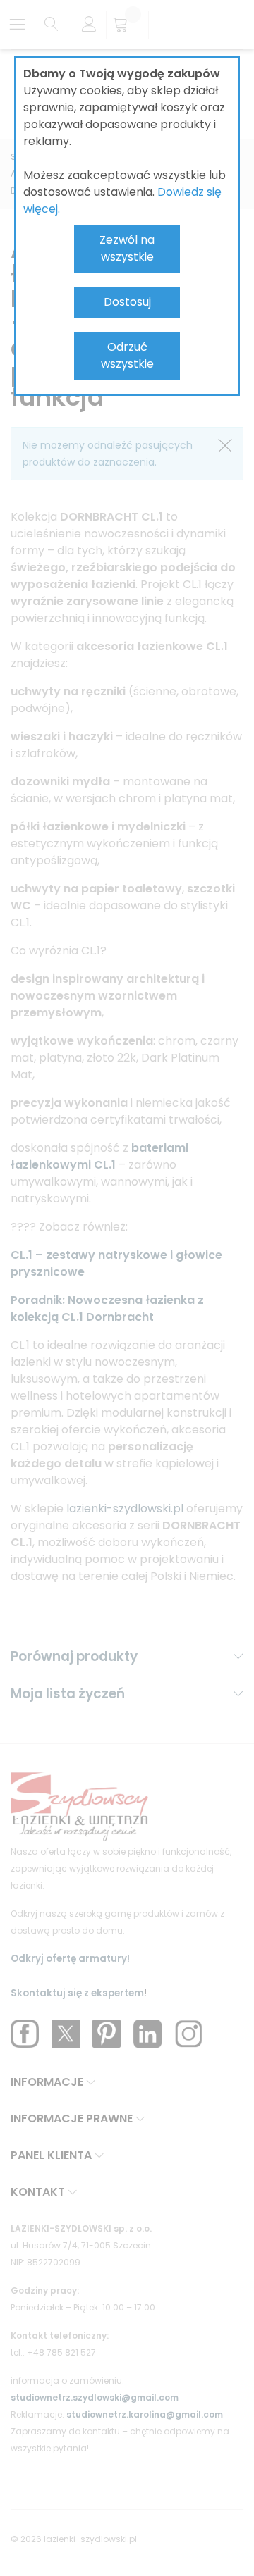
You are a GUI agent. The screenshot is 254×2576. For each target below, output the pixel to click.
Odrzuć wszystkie (127, 355)
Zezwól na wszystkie (127, 248)
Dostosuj (127, 302)
